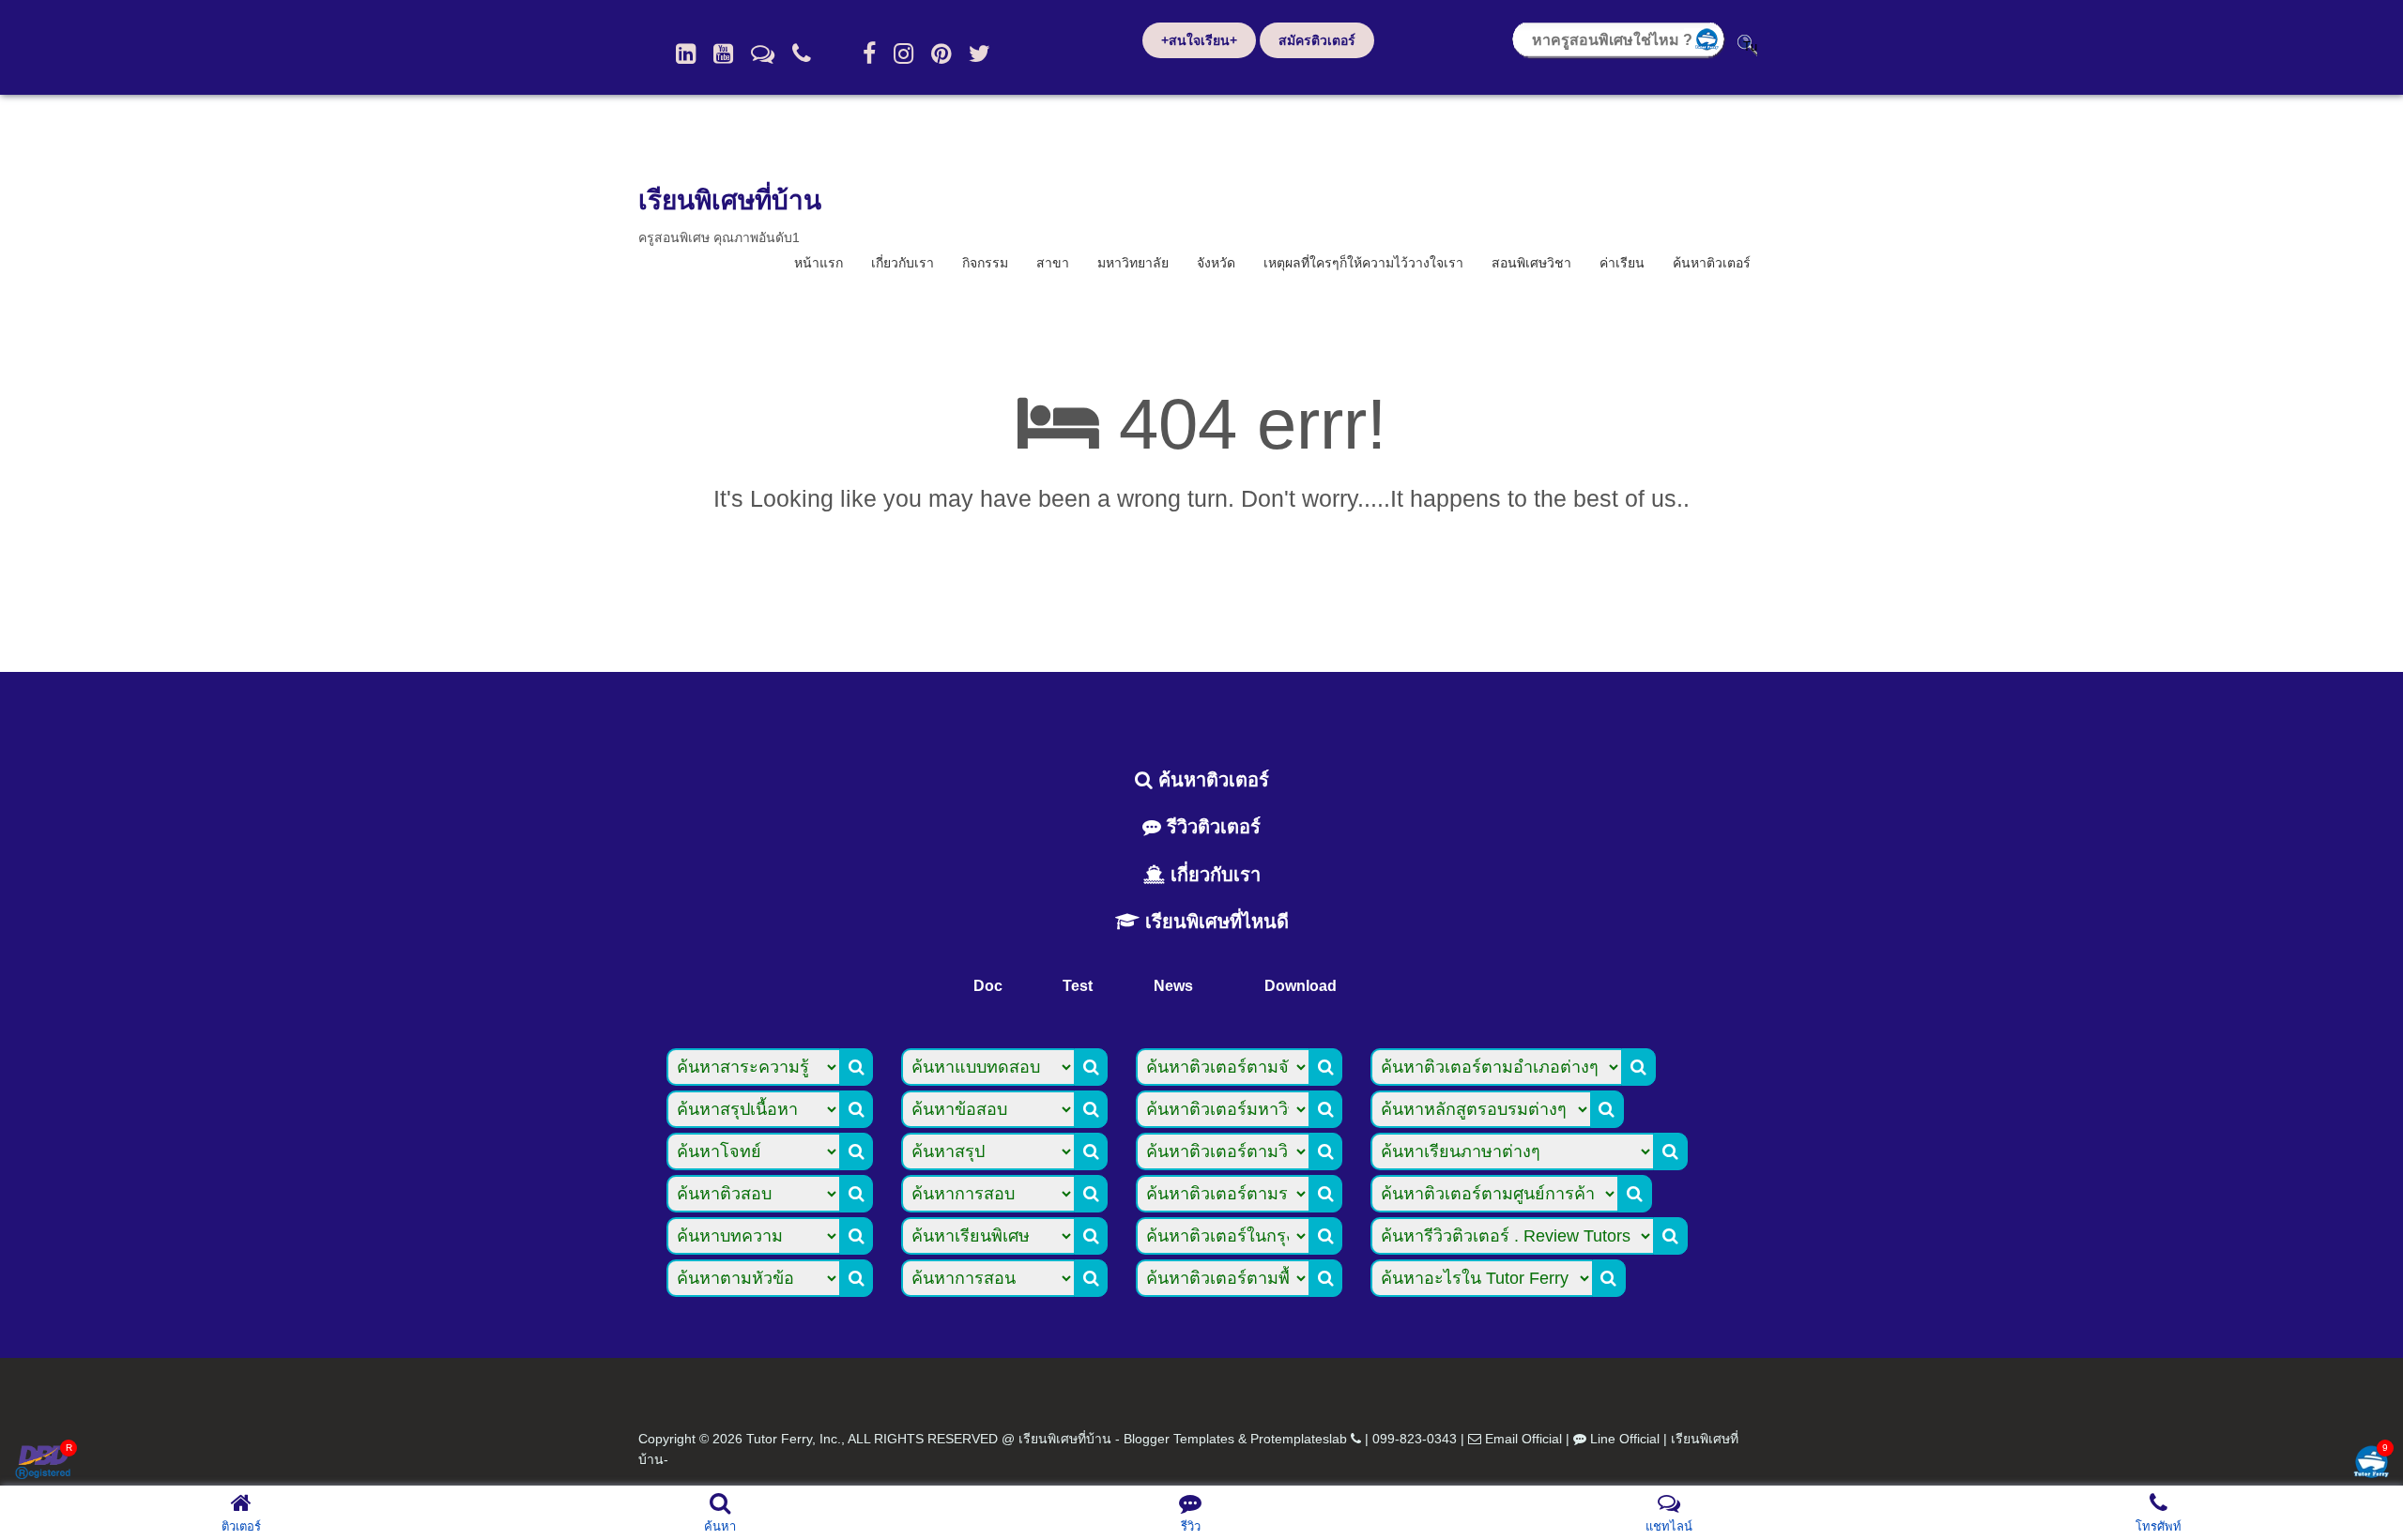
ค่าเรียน (1622, 263)
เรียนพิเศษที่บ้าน (730, 200)
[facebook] (869, 53)
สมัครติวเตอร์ (1317, 40)
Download (1301, 986)
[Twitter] (980, 53)
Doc (988, 986)
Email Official (1523, 1439)
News (1173, 986)
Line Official (1625, 1439)
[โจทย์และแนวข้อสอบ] (2371, 1464)
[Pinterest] (941, 53)
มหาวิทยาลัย (1133, 263)
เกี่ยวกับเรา (903, 263)
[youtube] (723, 53)
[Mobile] (802, 53)
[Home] (686, 53)
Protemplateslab (1299, 1439)
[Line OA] (763, 53)
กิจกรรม (985, 263)
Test (1078, 986)
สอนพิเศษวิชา (1531, 263)
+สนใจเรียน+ (1199, 40)
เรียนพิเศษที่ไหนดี (1214, 922)
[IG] (903, 53)
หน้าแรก (819, 263)
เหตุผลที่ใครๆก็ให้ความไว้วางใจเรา (1363, 263)
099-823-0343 (1415, 1439)
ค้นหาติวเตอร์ (1712, 263)
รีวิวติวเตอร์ (1211, 827)
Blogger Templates (1179, 1439)
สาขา (1053, 263)
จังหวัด (1216, 263)
